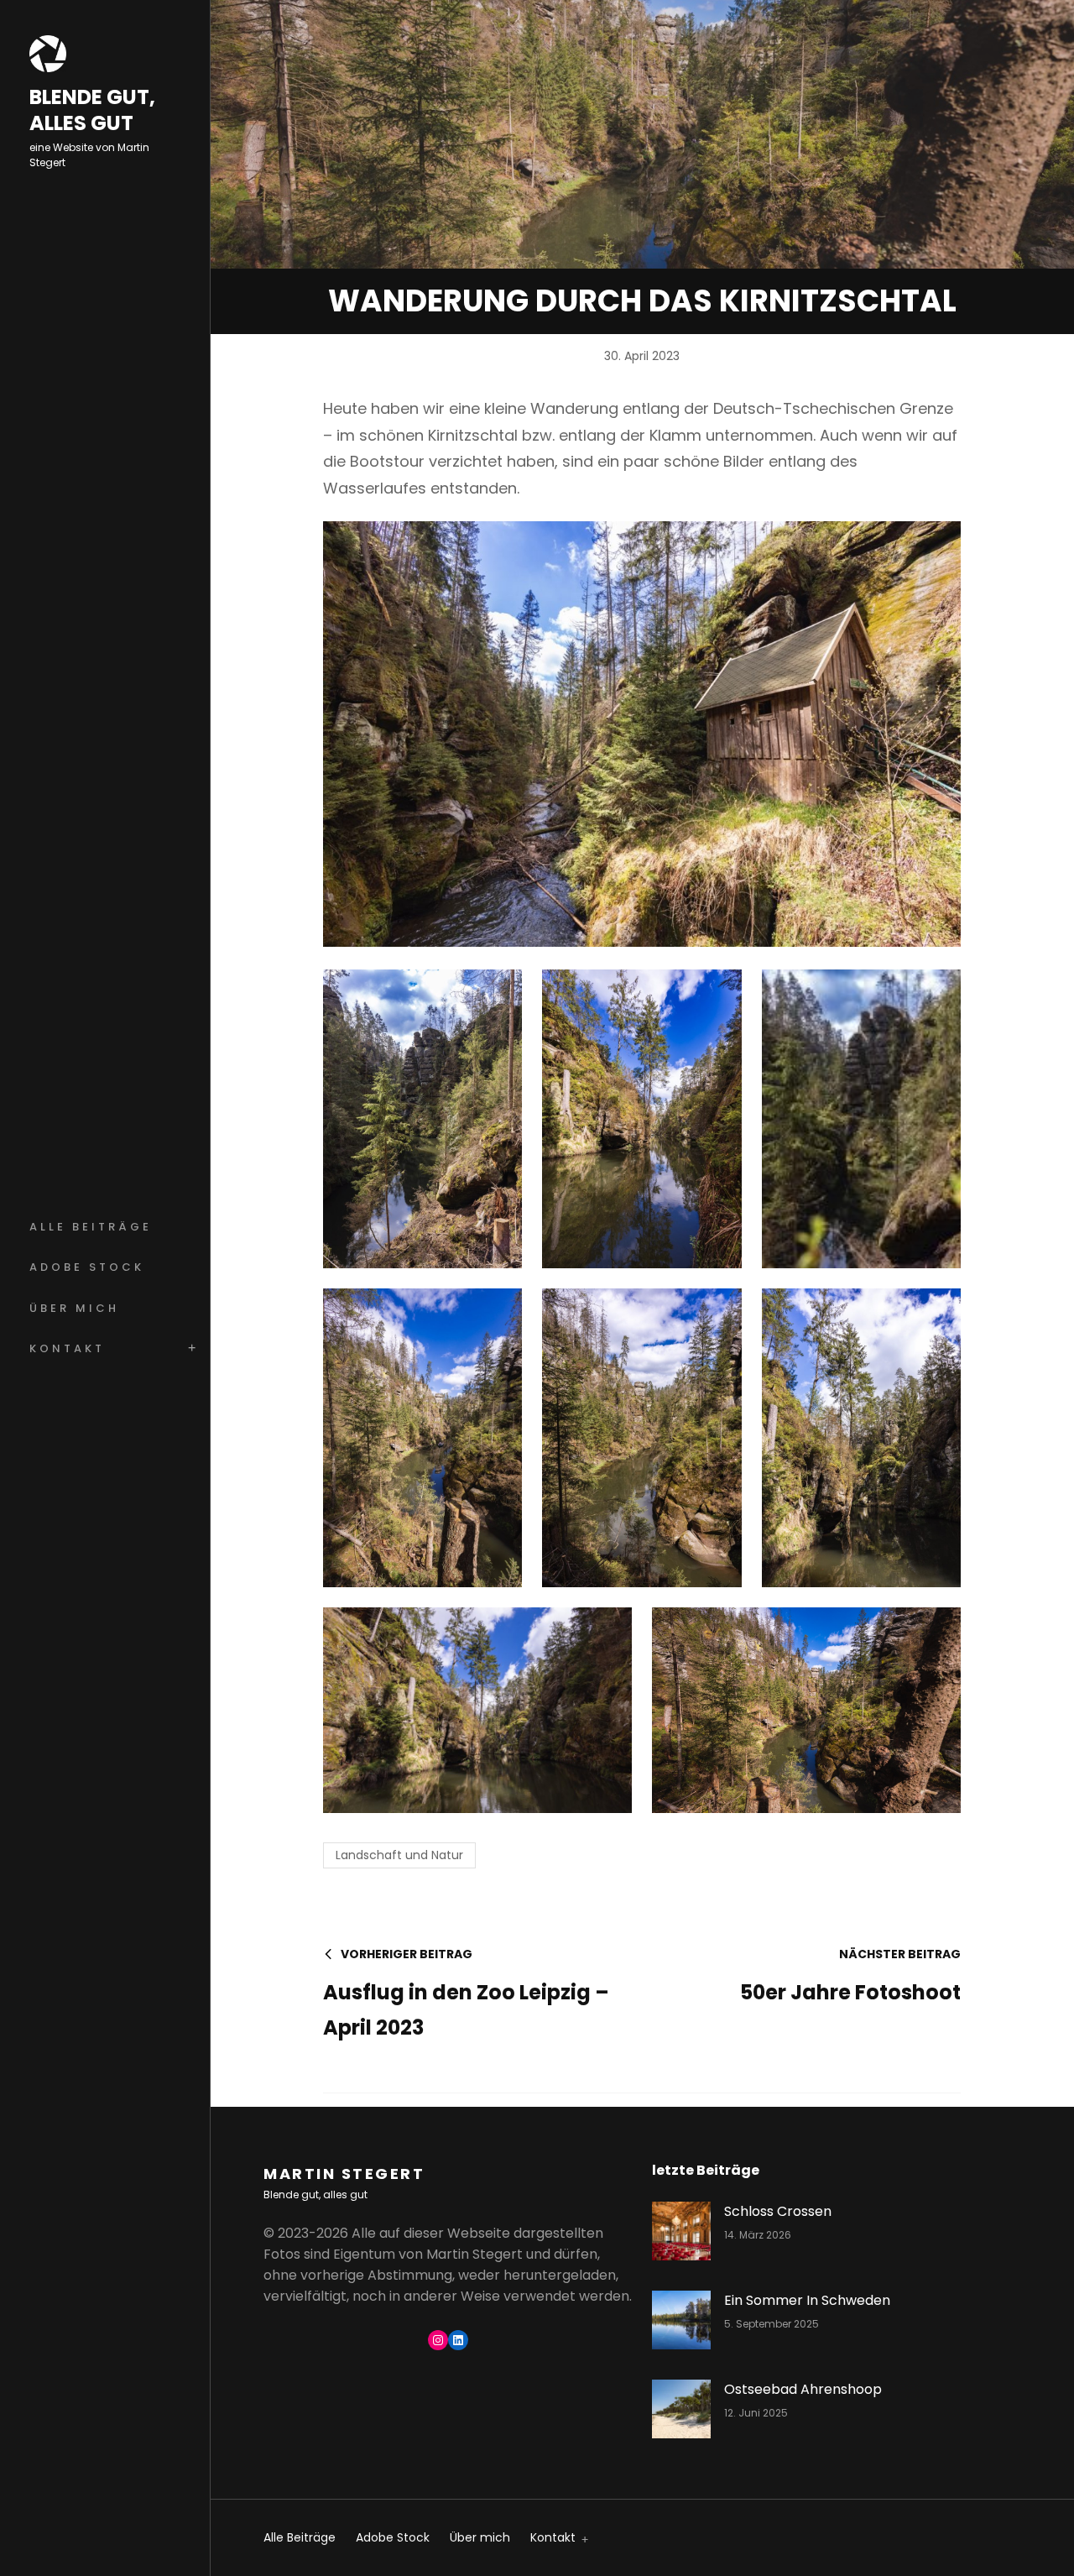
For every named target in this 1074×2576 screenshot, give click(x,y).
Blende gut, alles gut (92, 110)
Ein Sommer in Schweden (807, 2300)
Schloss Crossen (778, 2211)
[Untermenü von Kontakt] (582, 2538)
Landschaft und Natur (399, 1855)
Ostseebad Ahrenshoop (803, 2389)
